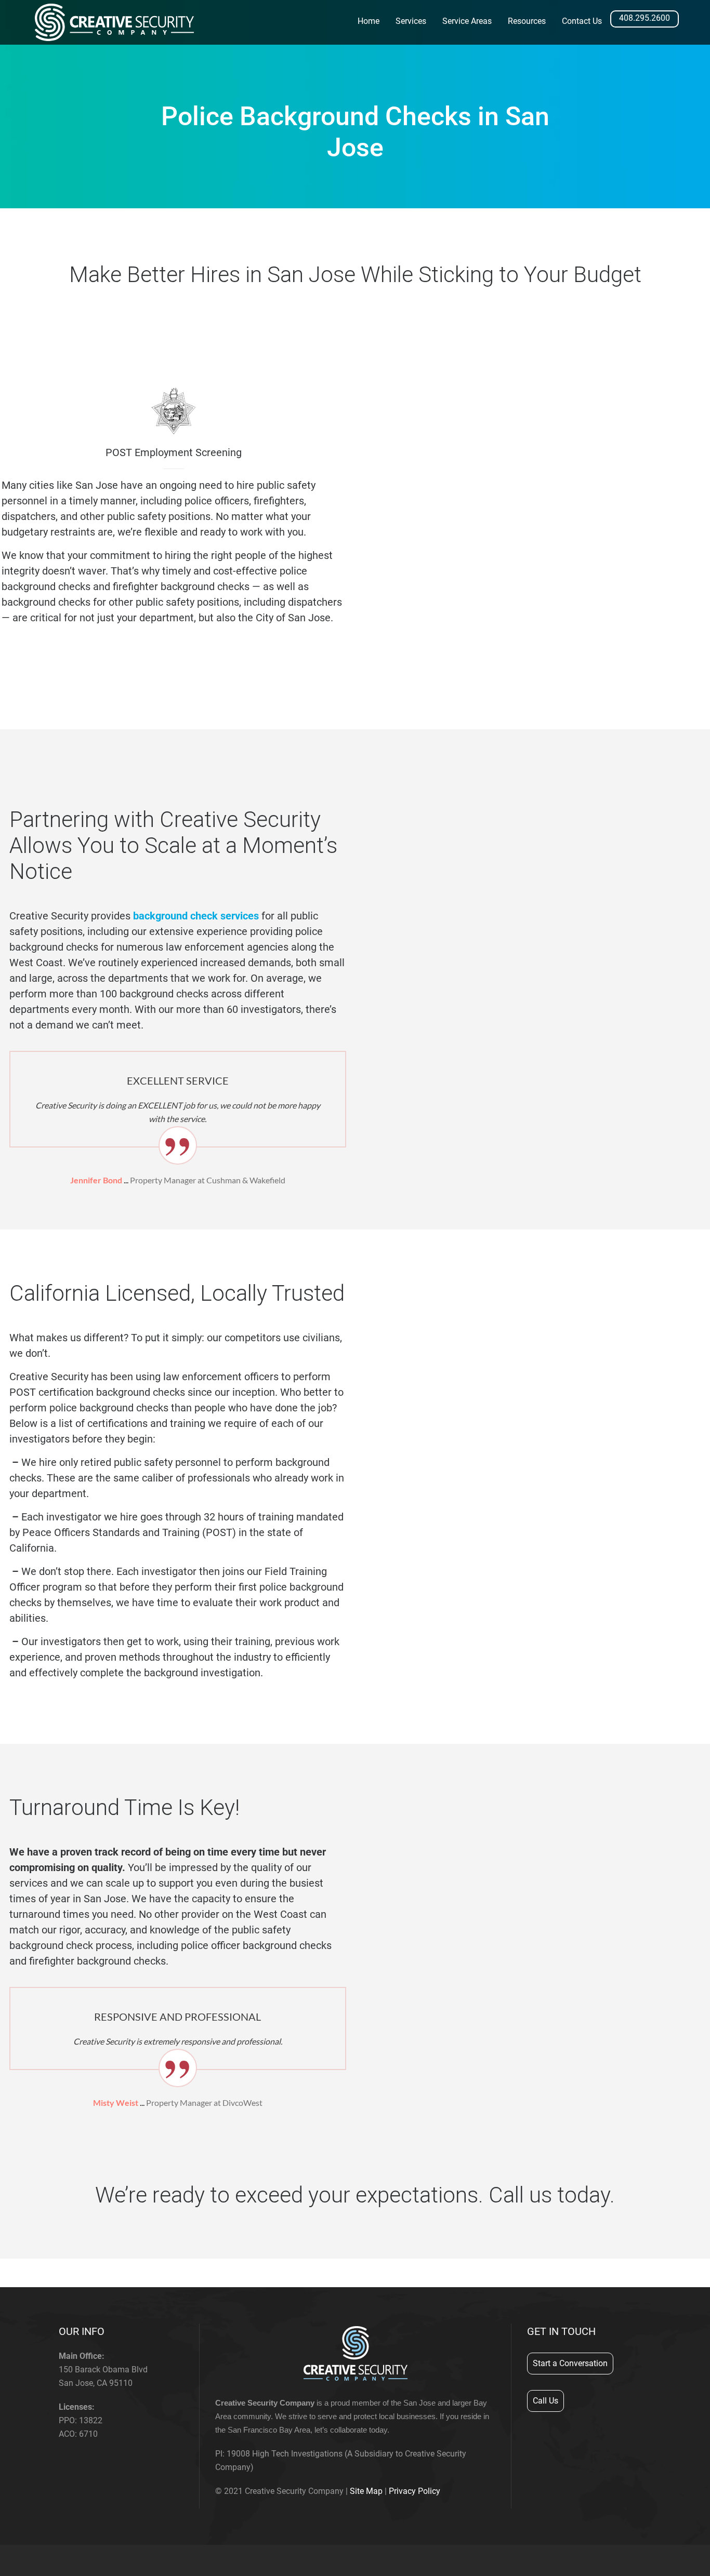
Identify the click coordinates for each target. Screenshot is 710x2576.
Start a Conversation (570, 2363)
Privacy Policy (415, 2491)
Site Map (366, 2491)
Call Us (545, 2401)
